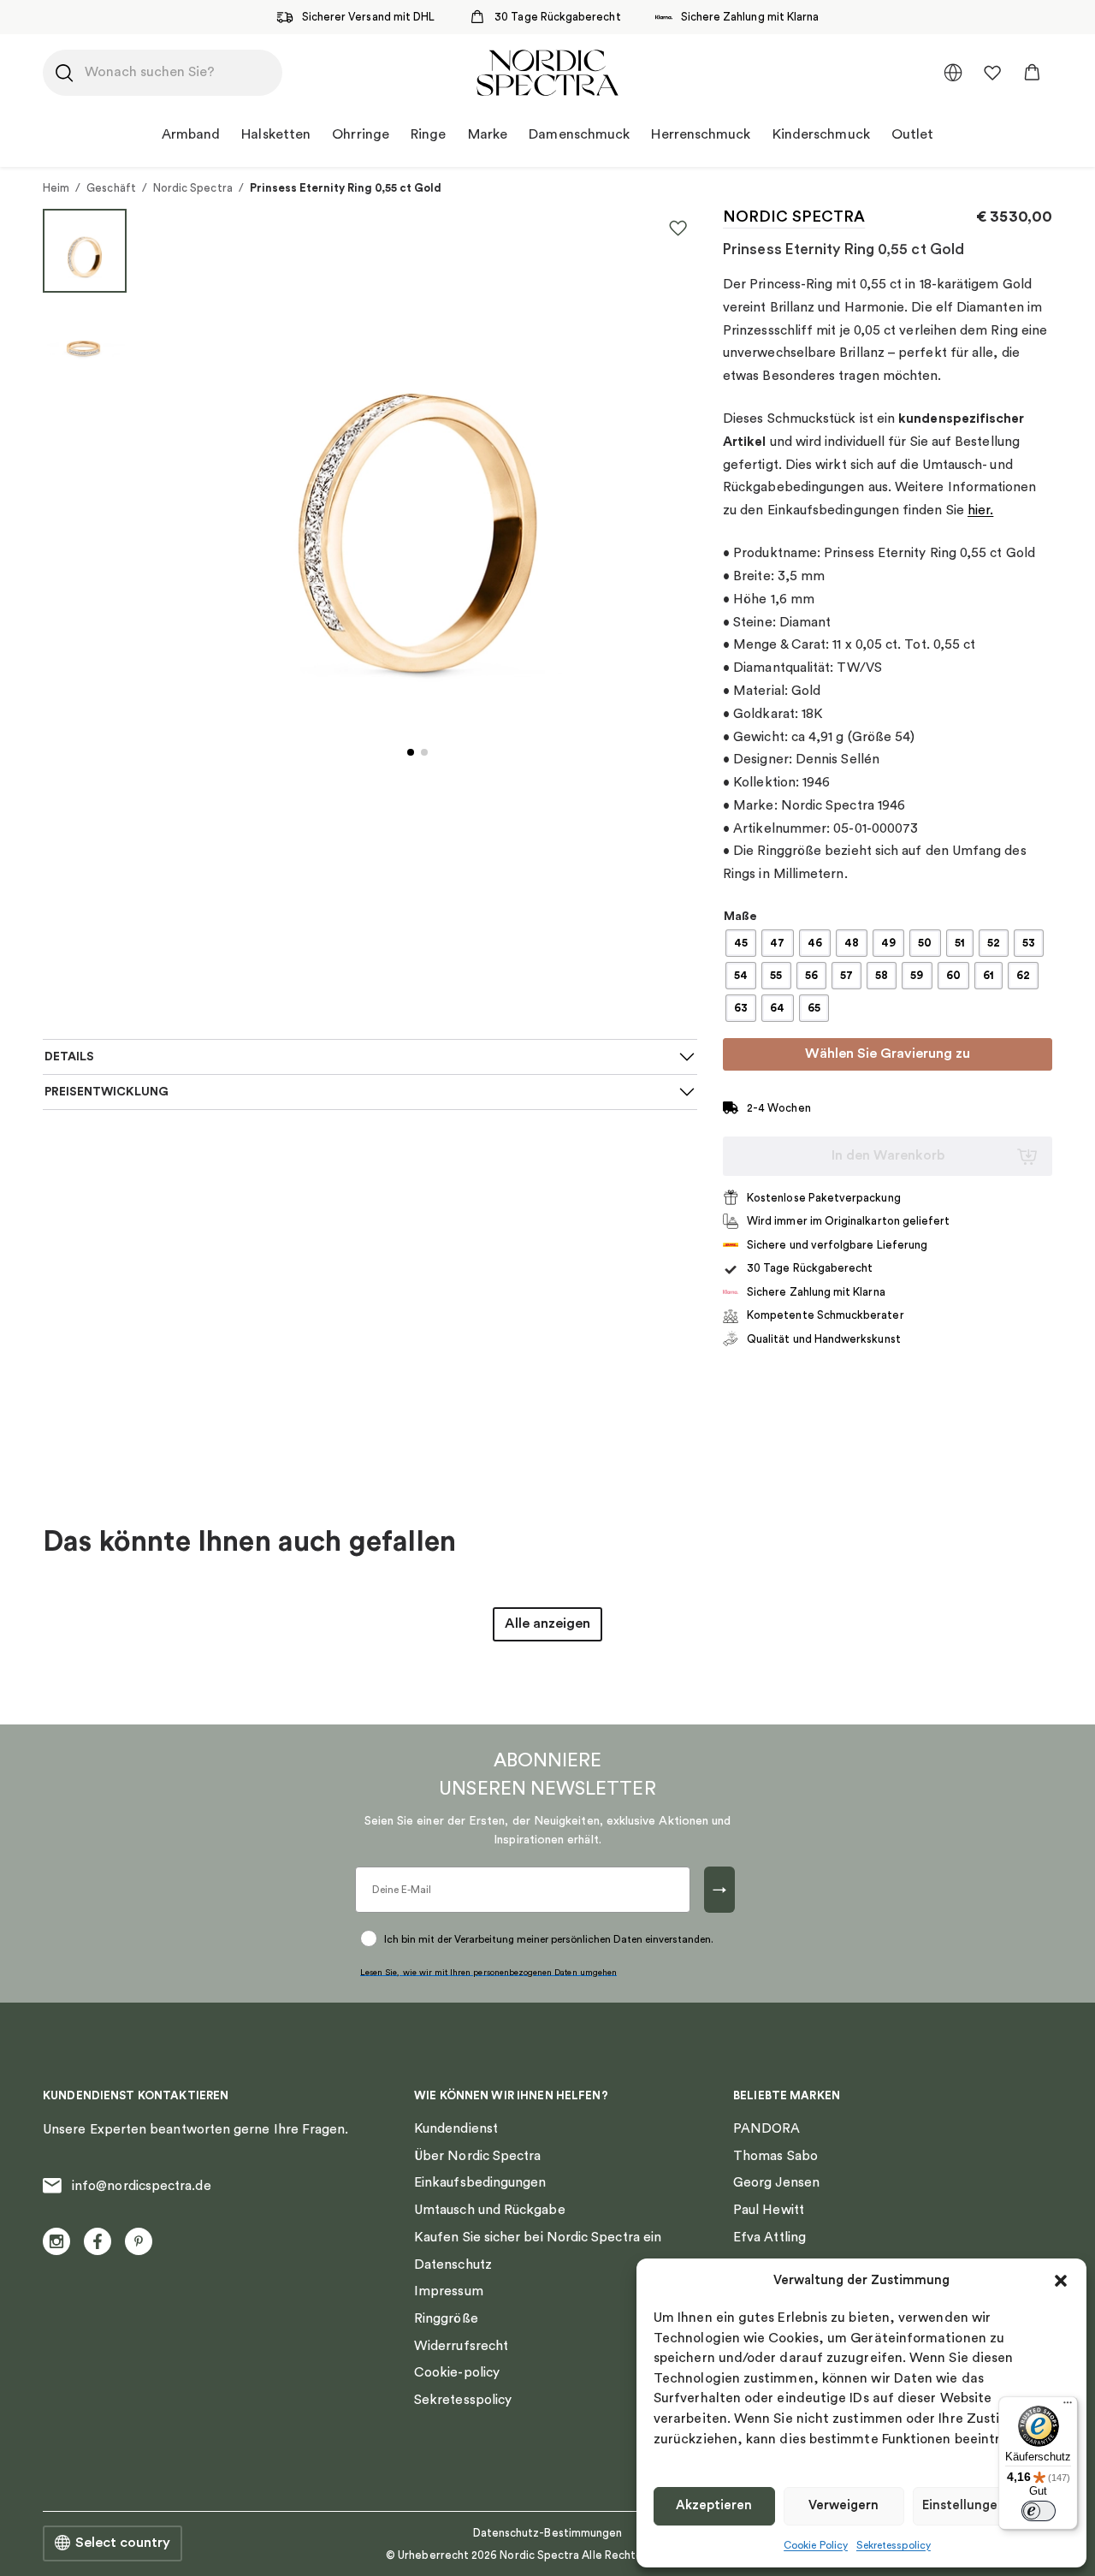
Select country (123, 2543)
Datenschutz (453, 2264)
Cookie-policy (457, 2372)
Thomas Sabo (775, 2156)
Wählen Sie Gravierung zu (888, 1054)
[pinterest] (139, 2241)
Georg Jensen (776, 2182)
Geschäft (111, 188)
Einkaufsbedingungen (480, 2182)
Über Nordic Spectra (477, 2156)
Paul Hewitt (769, 2210)
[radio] (741, 943)
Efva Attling (769, 2237)
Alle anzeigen (547, 1623)
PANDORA (767, 2128)
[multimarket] (953, 73)
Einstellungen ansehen (991, 2505)
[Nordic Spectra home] (547, 73)
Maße (740, 917)
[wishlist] (992, 73)
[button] (1061, 2281)
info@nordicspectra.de (142, 2186)
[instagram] (56, 2241)
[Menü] (1068, 2407)
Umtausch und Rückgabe (490, 2210)
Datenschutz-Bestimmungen (548, 2533)
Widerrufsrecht (461, 2346)
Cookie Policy (816, 2545)
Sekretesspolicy (894, 2545)
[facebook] (98, 2241)
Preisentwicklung (107, 1092)
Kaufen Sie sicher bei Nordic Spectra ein (538, 2237)
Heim (56, 188)
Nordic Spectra (193, 188)
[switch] (1039, 2511)
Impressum (449, 2291)
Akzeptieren (714, 2505)
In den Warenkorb (888, 1155)
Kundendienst (456, 2128)
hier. (980, 510)
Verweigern (843, 2505)
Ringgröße (446, 2318)
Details (69, 1057)
